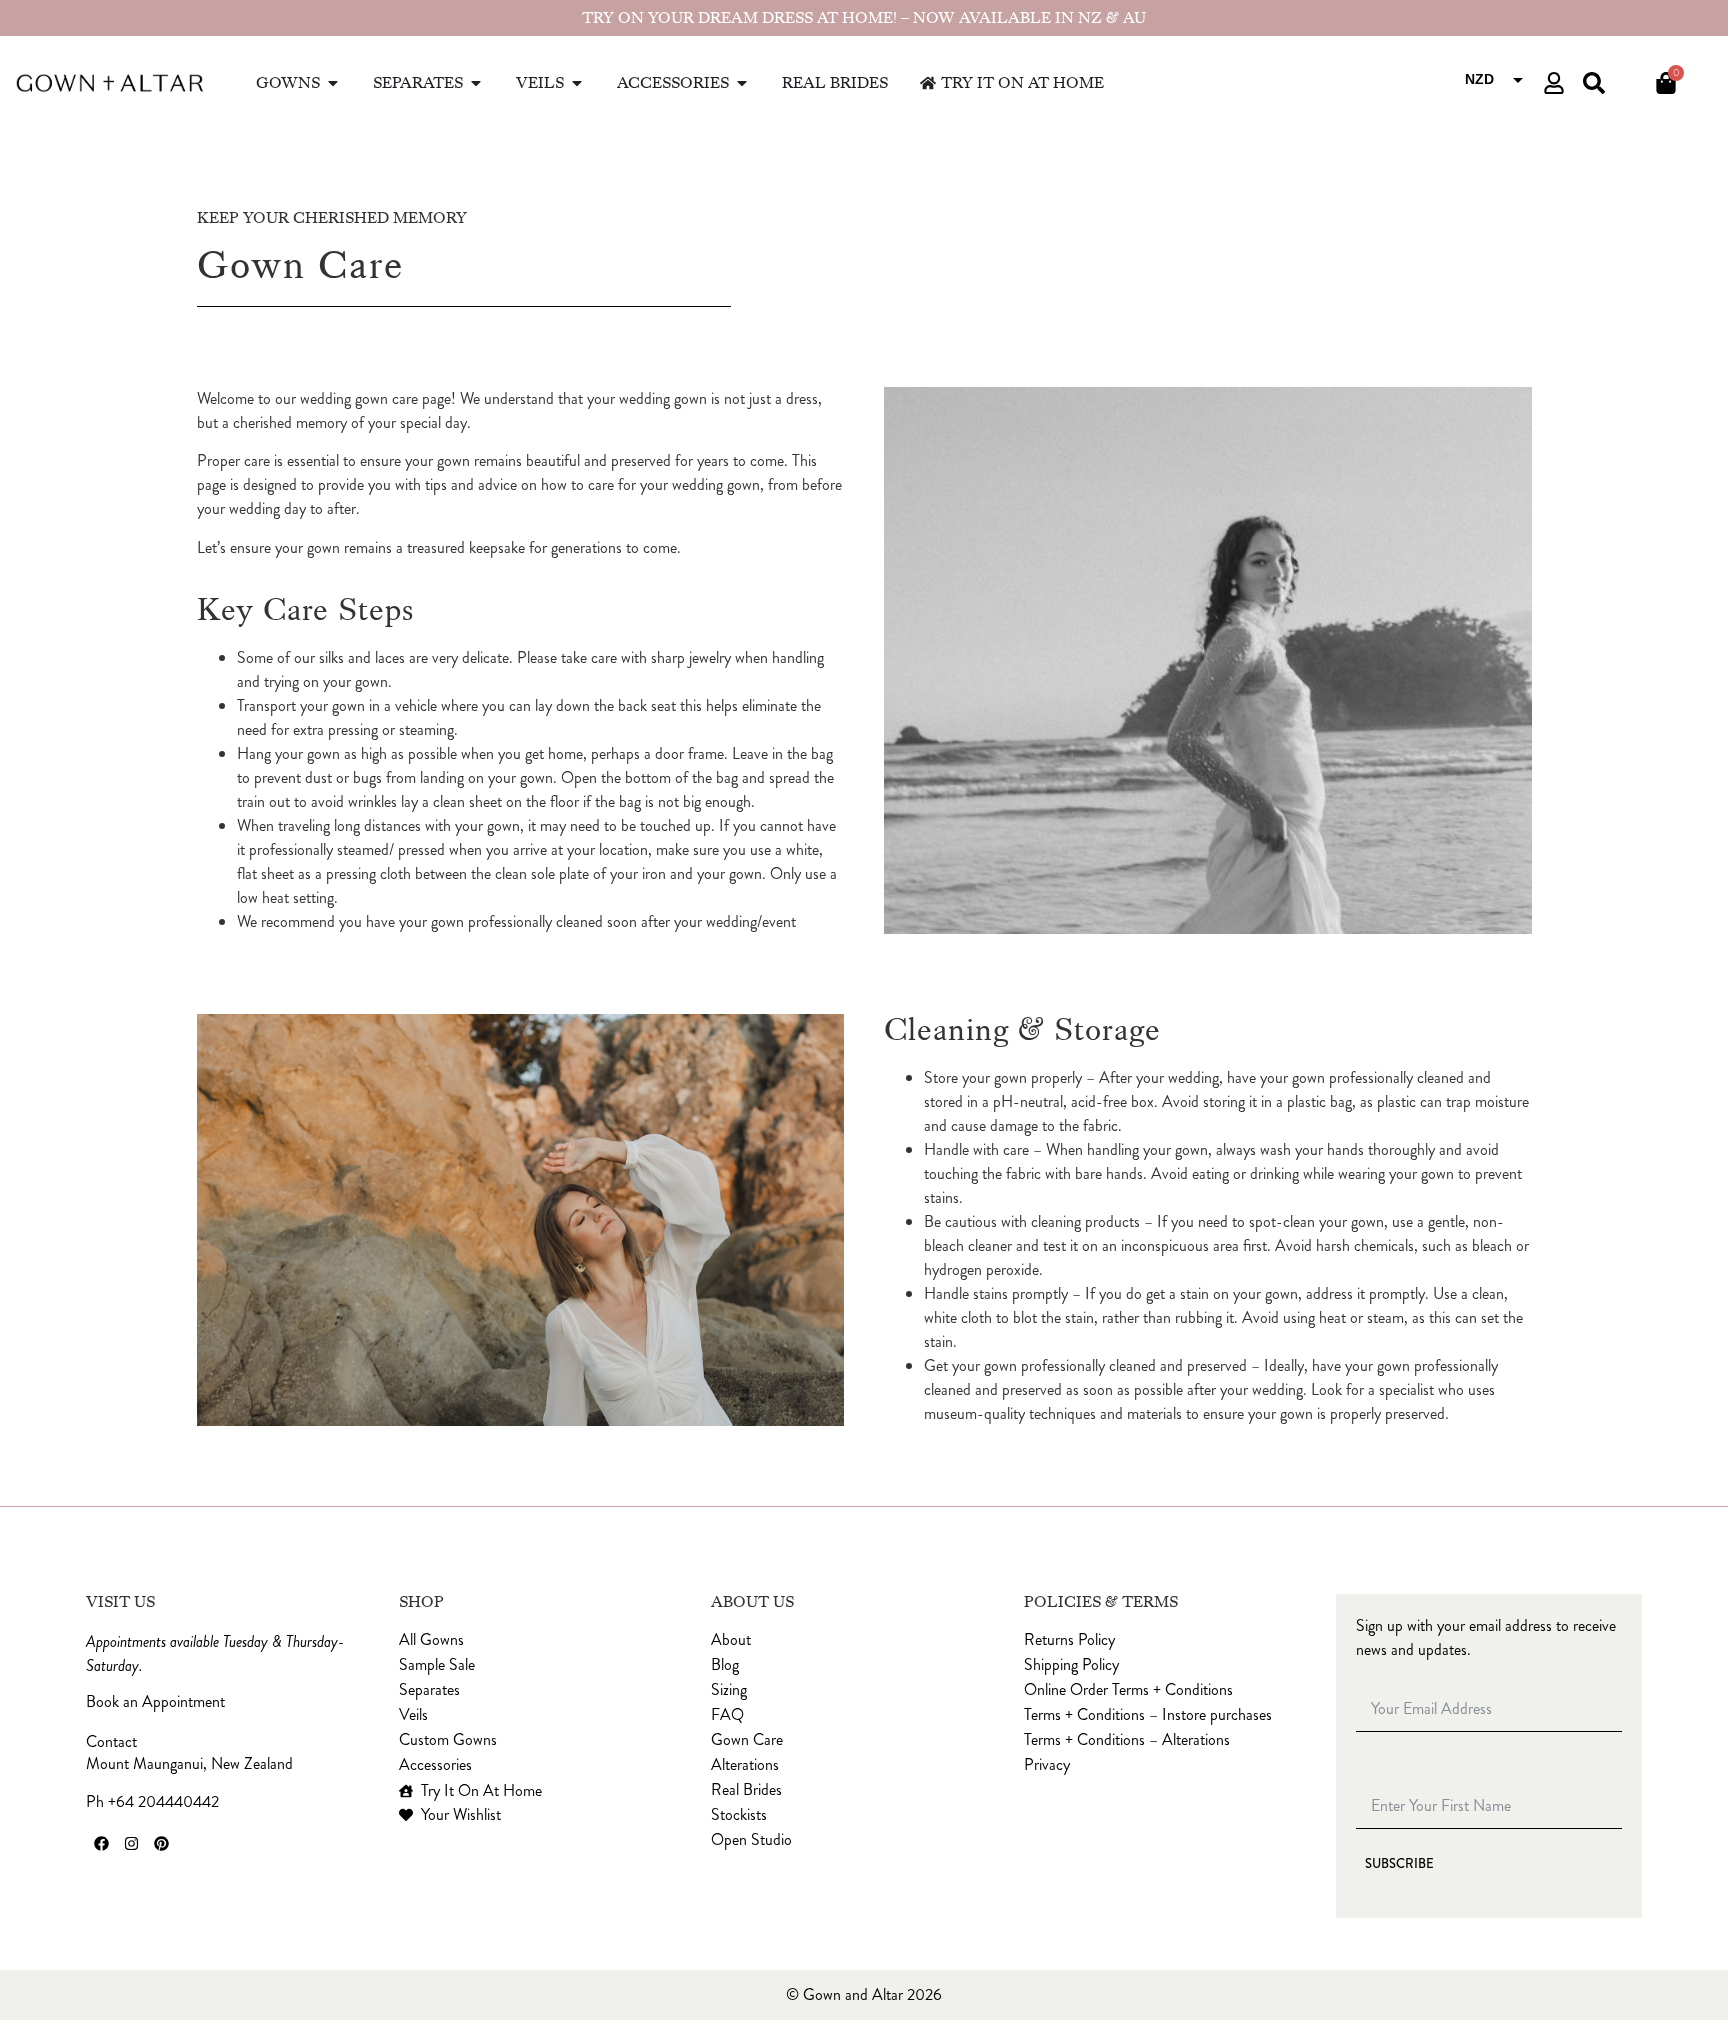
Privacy (1047, 1765)
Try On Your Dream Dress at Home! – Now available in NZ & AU (864, 18)
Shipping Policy (1071, 1665)
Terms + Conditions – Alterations (1127, 1740)
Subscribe (1399, 1863)
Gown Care (747, 1740)
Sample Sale (437, 1665)
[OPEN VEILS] (577, 83)
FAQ (727, 1715)
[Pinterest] (161, 1844)
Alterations (745, 1765)
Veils (413, 1715)
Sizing (729, 1690)
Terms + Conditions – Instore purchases (1148, 1715)
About (731, 1640)
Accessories (435, 1765)
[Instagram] (131, 1844)
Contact (111, 1742)
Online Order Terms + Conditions (1128, 1690)
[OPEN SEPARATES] (476, 83)
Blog (725, 1665)
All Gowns (431, 1640)
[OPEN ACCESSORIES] (742, 83)
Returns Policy (1069, 1640)
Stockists (739, 1815)
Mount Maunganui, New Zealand (189, 1763)
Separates (429, 1690)
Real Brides (746, 1790)
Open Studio (751, 1840)
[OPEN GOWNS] (333, 83)
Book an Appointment (155, 1702)
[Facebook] (101, 1844)
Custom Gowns (448, 1740)
